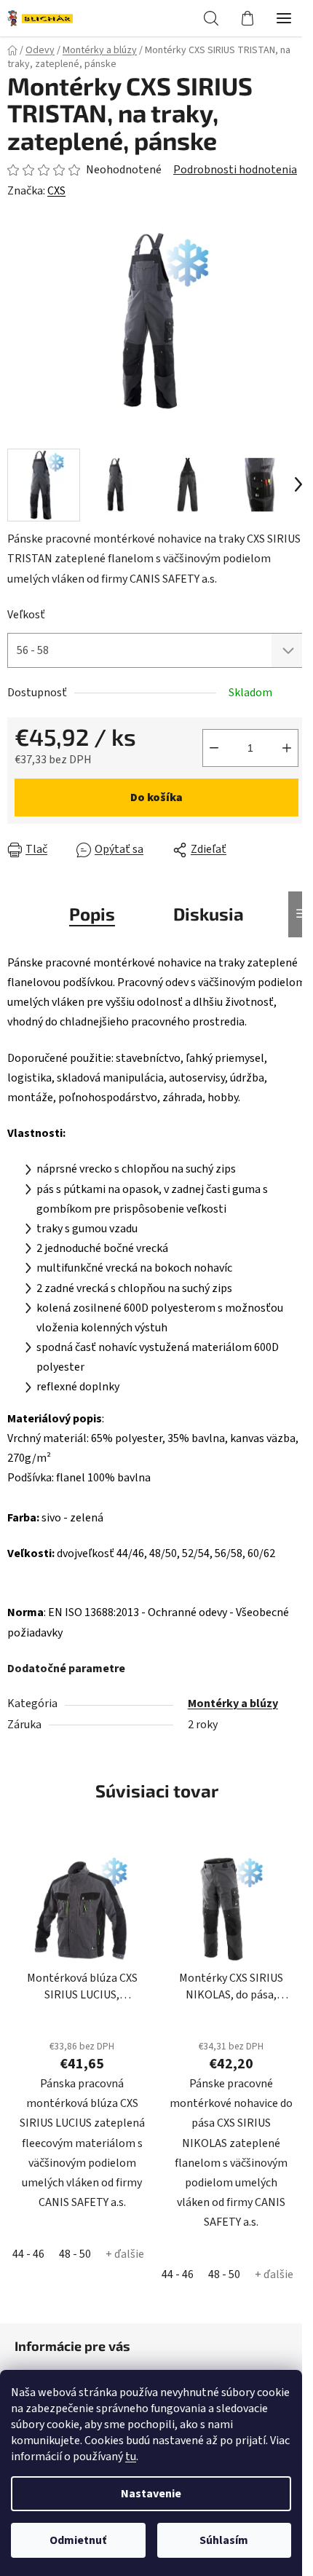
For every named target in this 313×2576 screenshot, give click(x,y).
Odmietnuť (78, 2540)
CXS (56, 191)
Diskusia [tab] (209, 914)
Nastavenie (151, 2494)
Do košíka (156, 797)
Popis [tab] (92, 914)
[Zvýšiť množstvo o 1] (287, 748)
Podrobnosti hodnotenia (235, 170)
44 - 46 (28, 2254)
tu (131, 2457)
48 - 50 (75, 2254)
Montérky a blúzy (233, 1703)
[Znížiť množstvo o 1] (214, 748)
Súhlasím (224, 2540)
